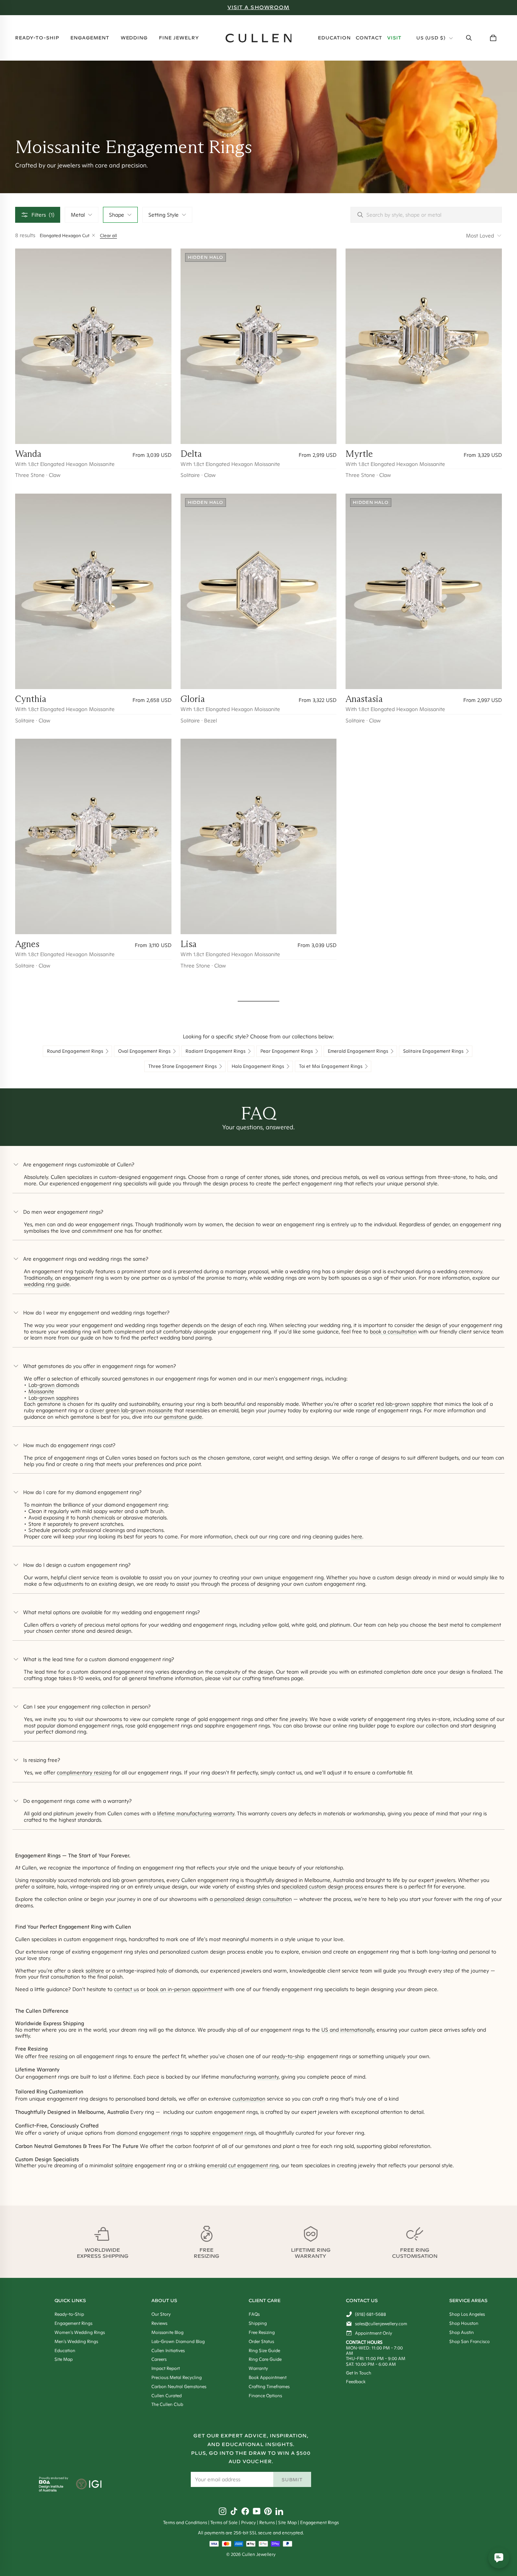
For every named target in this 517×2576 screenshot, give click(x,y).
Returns (267, 2522)
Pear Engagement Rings (287, 1051)
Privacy (248, 2522)
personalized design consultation (253, 1899)
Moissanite (41, 1391)
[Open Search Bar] (469, 38)
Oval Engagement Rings (144, 1051)
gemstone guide (183, 1417)
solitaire (95, 1971)
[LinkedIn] (279, 2511)
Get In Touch (359, 2373)
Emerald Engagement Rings (358, 1051)
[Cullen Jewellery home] (259, 38)
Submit (292, 2480)
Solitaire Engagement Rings (433, 1051)
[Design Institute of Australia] (51, 2490)
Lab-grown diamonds (53, 1385)
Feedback (356, 2381)
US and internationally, (348, 2030)
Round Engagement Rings (75, 1051)
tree (306, 2146)
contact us (126, 1989)
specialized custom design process (322, 1887)
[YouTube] (257, 2511)
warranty (268, 2077)
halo (162, 1971)
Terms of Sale (224, 2522)
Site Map (287, 2522)
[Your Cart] (493, 38)
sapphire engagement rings (223, 2133)
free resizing (53, 2056)
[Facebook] (245, 2511)
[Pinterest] (268, 2511)
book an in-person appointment (185, 1989)
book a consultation (393, 1332)
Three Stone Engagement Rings (183, 1066)
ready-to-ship (288, 2056)
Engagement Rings (319, 2522)
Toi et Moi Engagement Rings (331, 1066)
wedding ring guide (47, 1284)
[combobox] (82, 215)
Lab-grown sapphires (54, 1398)
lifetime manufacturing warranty (196, 1813)
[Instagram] (223, 2511)
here (357, 1537)
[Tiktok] (234, 2511)
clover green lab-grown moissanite (131, 1410)
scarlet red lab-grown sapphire (395, 1404)
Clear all (108, 235)
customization (249, 2099)
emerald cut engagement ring (243, 2165)
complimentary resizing (84, 1773)
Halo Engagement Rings (258, 1066)
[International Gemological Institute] (90, 2485)
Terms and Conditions (185, 2522)
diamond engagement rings (149, 2133)
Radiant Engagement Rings (216, 1051)
